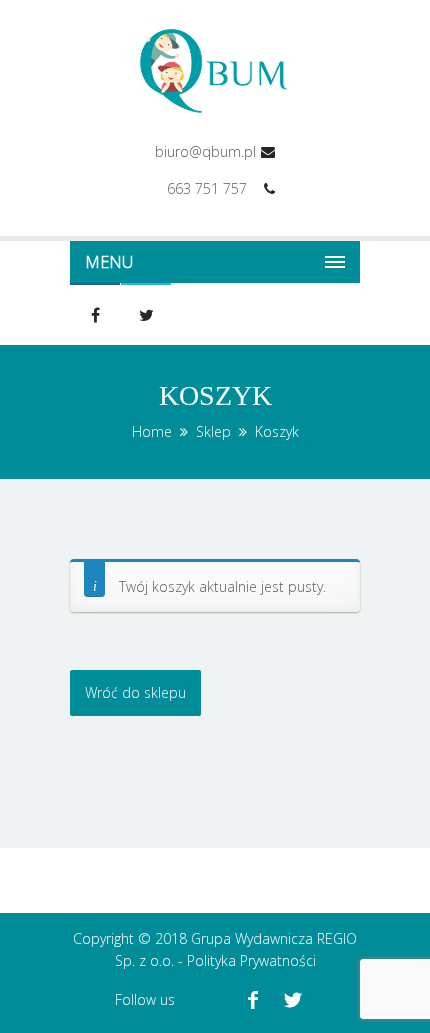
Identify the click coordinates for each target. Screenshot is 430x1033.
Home (152, 431)
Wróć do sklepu (135, 692)
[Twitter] (292, 999)
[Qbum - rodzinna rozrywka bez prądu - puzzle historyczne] (215, 70)
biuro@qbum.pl (205, 151)
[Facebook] (252, 999)
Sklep (213, 431)
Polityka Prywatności (251, 960)
